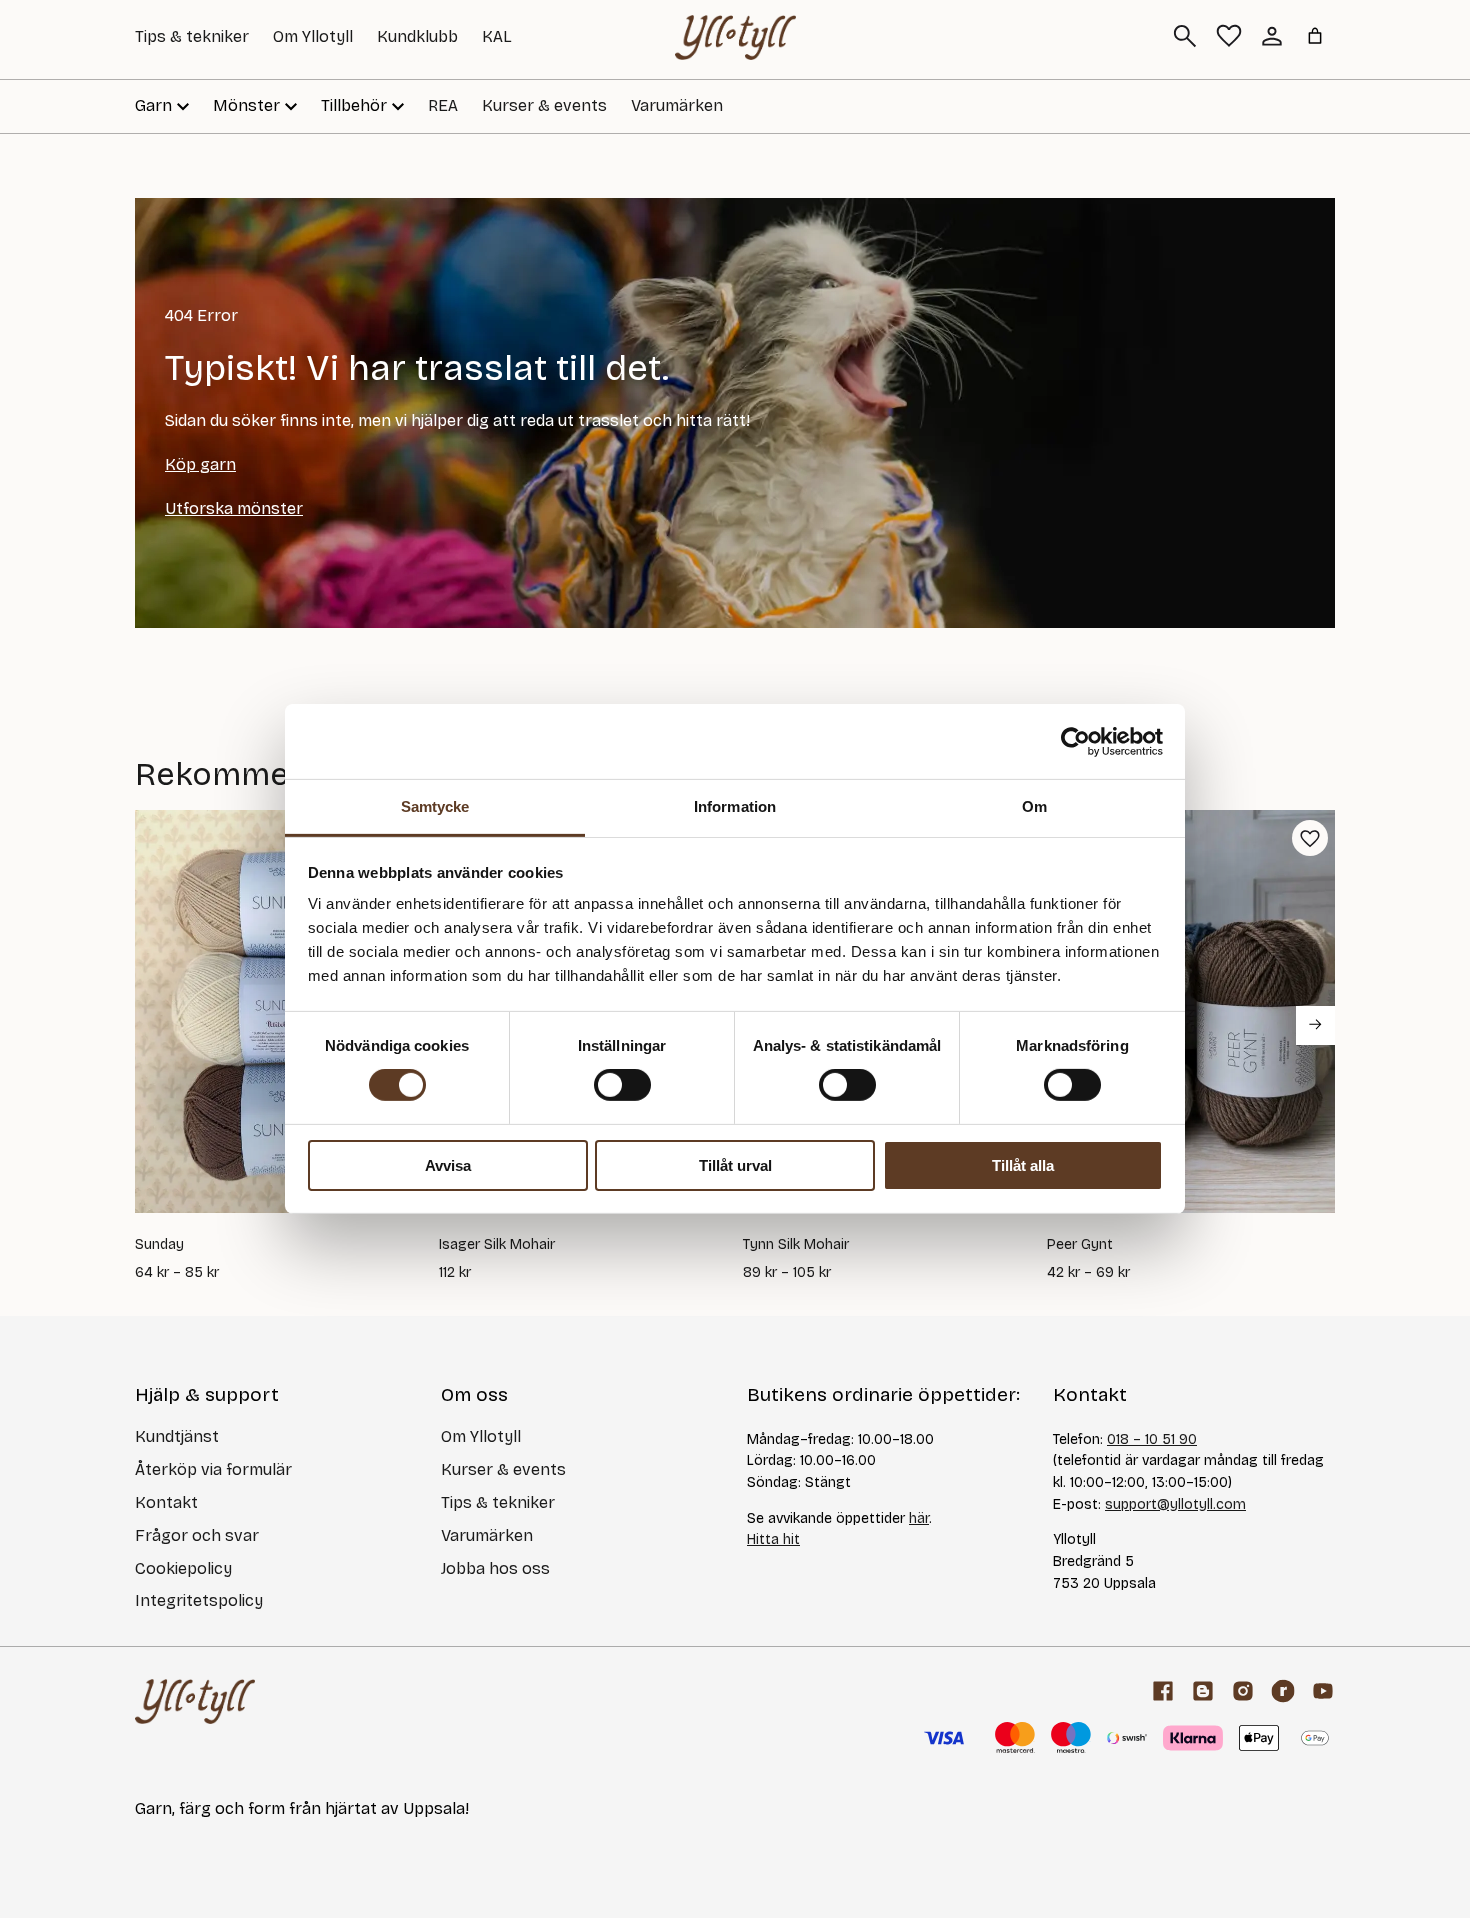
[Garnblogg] (1203, 1691)
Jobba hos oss (495, 1568)
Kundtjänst (177, 1436)
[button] (1310, 838)
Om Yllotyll (313, 36)
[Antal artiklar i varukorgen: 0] (1315, 36)
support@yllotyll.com (1175, 1504)
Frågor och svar (197, 1535)
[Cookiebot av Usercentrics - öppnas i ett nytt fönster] (1075, 741)
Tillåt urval (735, 1165)
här (919, 1518)
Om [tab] (1034, 806)
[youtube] (1323, 1691)
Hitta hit (773, 1539)
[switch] (622, 1085)
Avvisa (448, 1165)
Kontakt (166, 1502)
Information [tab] (735, 806)
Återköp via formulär (213, 1469)
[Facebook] (1163, 1691)
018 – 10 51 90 (1152, 1439)
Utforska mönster (234, 508)
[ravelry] (1283, 1691)
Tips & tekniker (192, 36)
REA (443, 105)
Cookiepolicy (183, 1568)
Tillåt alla (1023, 1165)
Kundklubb (417, 36)
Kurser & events (544, 105)
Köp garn (200, 464)
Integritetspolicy (199, 1600)
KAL (497, 36)
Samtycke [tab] (435, 806)
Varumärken (677, 105)
